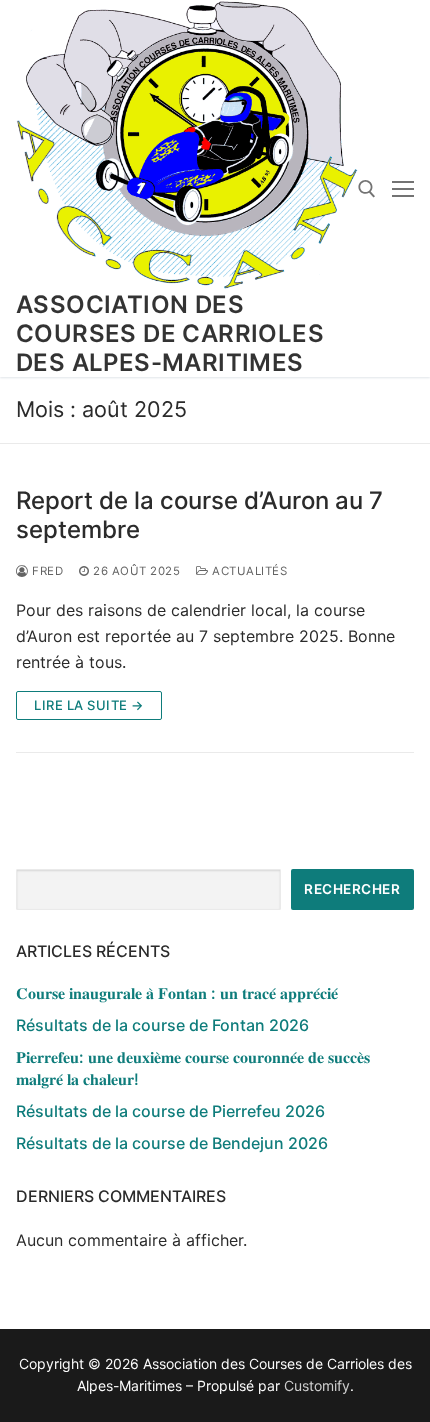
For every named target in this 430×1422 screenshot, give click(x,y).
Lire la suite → (89, 705)
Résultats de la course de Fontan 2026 (162, 1025)
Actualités (248, 571)
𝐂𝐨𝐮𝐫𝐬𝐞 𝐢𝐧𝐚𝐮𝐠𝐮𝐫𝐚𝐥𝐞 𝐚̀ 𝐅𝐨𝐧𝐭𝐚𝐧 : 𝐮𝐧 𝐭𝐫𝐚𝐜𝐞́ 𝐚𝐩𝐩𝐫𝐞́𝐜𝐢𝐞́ (177, 993)
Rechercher (352, 889)
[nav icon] (403, 189)
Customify (317, 1385)
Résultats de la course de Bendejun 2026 (172, 1143)
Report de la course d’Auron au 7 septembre (199, 515)
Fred (46, 571)
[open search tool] (367, 189)
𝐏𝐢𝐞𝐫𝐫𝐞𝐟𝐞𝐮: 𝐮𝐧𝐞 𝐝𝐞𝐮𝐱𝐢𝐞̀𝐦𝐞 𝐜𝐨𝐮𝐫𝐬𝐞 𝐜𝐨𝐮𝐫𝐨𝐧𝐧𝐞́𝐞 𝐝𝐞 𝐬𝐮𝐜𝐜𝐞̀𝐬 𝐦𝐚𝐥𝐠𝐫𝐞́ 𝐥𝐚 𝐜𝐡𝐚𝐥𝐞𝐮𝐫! (193, 1068)
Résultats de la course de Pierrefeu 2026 (170, 1111)
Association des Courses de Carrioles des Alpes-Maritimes (170, 333)
